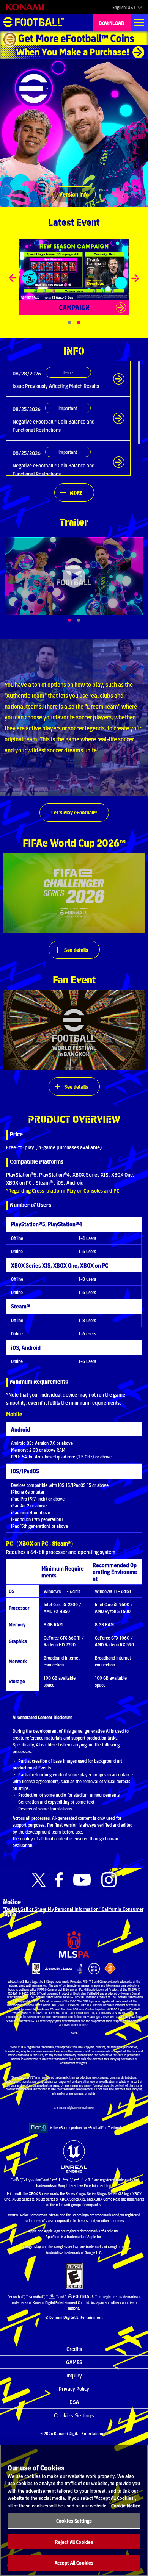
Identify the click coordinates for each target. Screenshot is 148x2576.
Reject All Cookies (74, 2542)
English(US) (124, 7)
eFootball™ (33, 23)
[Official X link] (39, 1880)
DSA (74, 2402)
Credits (74, 2349)
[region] (74, 2510)
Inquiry (74, 2375)
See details (76, 950)
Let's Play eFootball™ (74, 812)
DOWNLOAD (112, 23)
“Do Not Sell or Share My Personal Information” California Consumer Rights (73, 1911)
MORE (76, 492)
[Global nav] (139, 23)
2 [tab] (87, 620)
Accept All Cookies (74, 2563)
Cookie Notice (126, 2505)
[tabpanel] (74, 576)
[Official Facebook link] (59, 1880)
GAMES (74, 2362)
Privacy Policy (74, 2388)
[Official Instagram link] (109, 1880)
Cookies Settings (74, 2415)
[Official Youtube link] (82, 1880)
